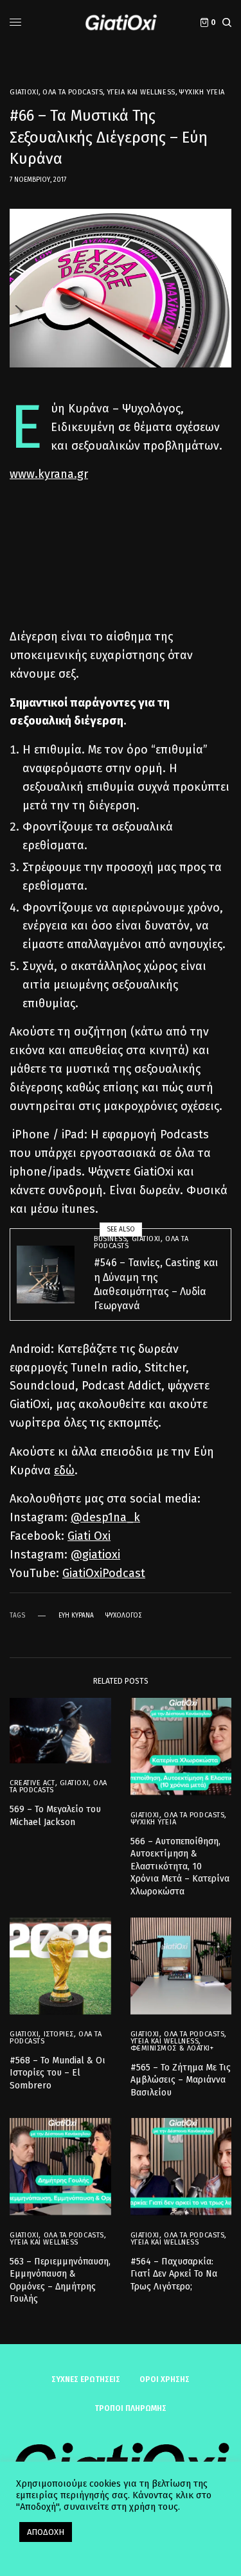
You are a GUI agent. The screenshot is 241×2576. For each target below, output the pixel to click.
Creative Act (32, 1783)
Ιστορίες (59, 2034)
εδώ (64, 1470)
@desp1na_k (105, 1517)
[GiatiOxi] (120, 22)
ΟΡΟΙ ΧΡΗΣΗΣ (165, 2379)
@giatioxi (95, 1555)
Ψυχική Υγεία (202, 92)
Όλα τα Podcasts (73, 92)
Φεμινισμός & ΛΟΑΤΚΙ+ (172, 2048)
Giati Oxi (89, 1536)
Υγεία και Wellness (141, 92)
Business (110, 1239)
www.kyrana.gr (49, 474)
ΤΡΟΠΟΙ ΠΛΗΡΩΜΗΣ (130, 2408)
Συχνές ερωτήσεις (86, 2379)
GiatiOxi (24, 92)
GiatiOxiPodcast (104, 1573)
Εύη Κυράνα (76, 1616)
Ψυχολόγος (124, 1616)
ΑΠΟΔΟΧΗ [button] (46, 2532)
